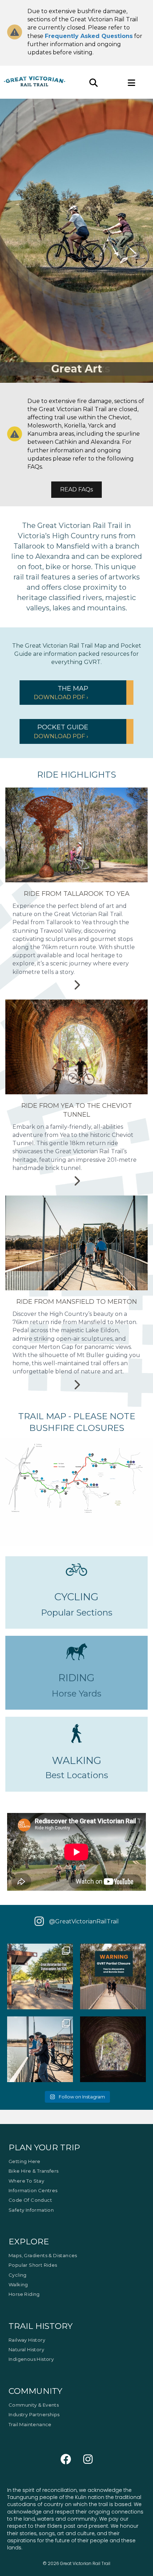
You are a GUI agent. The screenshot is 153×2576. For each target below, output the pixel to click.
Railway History (27, 2340)
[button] (76, 693)
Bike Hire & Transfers (33, 2171)
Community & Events (34, 2405)
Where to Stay (26, 2181)
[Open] (40, 1976)
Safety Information (31, 2210)
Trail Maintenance (30, 2424)
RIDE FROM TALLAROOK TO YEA (77, 894)
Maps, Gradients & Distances (43, 2255)
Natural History (26, 2349)
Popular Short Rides (33, 2265)
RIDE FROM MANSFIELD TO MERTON (77, 1302)
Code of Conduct (30, 2200)
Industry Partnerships (34, 2414)
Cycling (18, 2275)
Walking (18, 2284)
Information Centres (33, 2190)
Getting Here (25, 2161)
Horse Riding (24, 2294)
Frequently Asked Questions (89, 36)
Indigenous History (31, 2359)
